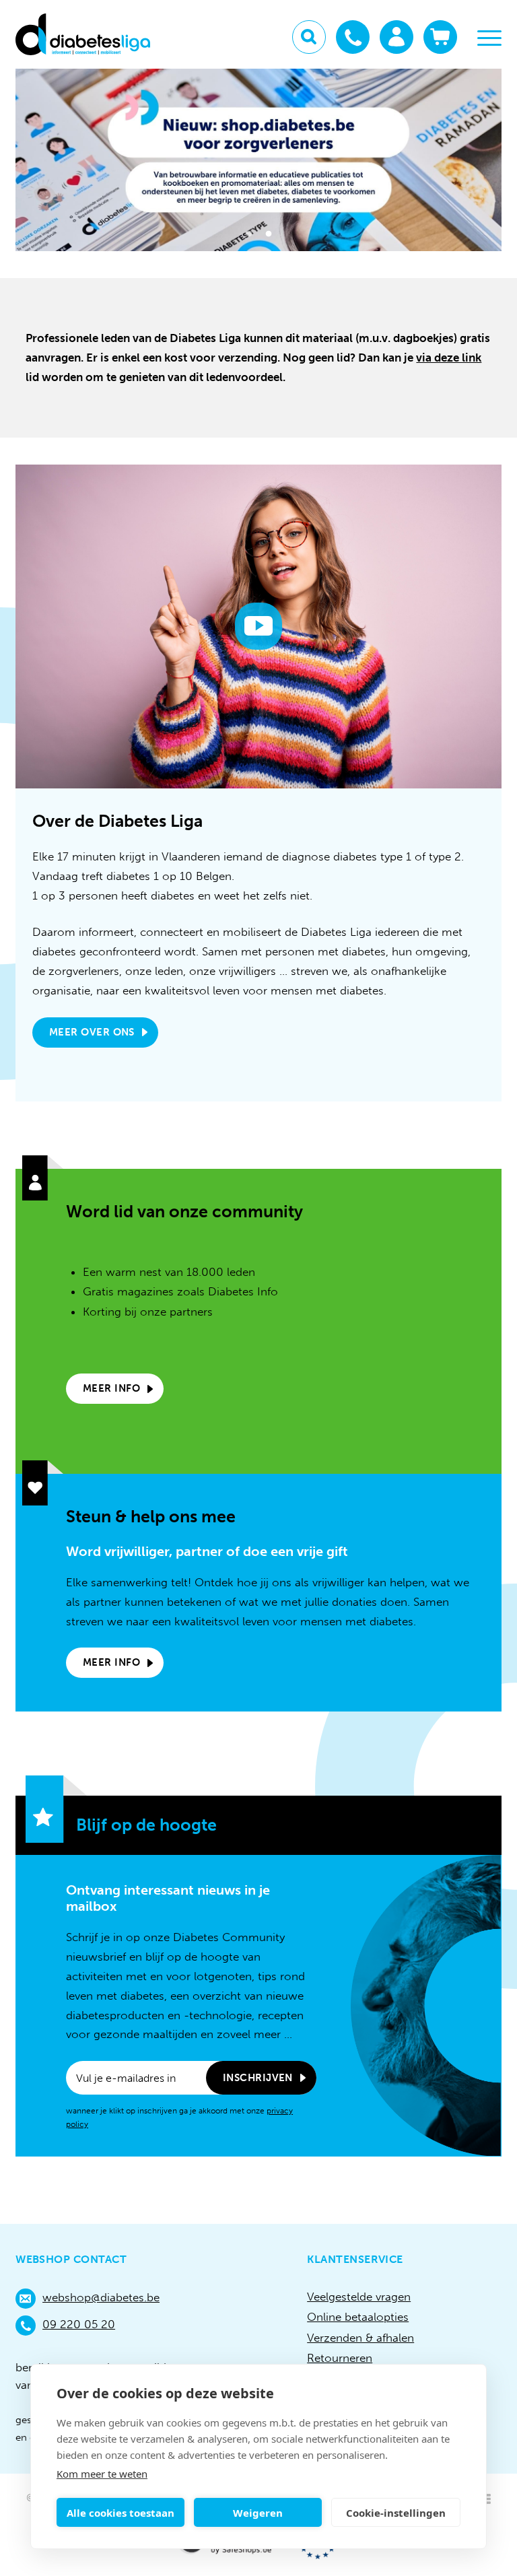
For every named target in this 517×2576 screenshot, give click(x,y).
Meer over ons (92, 1032)
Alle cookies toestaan (120, 2513)
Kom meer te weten (102, 2474)
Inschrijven (258, 2078)
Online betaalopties (358, 2317)
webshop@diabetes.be (101, 2297)
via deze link (449, 358)
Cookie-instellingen (396, 2513)
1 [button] (249, 236)
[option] (258, 160)
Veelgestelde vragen (359, 2297)
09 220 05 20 (79, 2324)
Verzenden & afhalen (360, 2338)
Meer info (111, 1388)
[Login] (397, 37)
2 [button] (268, 236)
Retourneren (340, 2358)
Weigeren (258, 2513)
